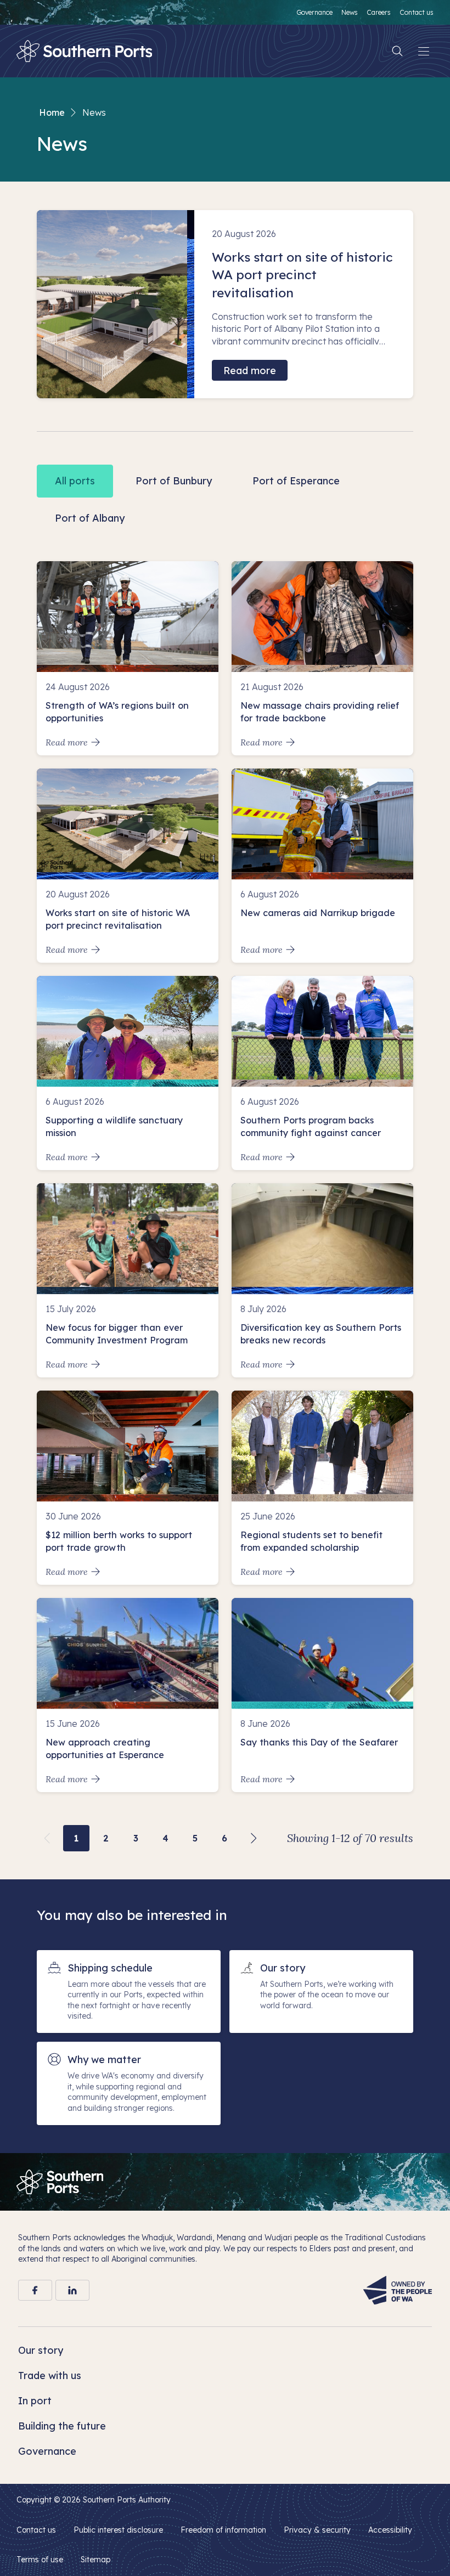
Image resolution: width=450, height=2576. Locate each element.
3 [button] (136, 1838)
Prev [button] (47, 1838)
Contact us (36, 2530)
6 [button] (224, 1838)
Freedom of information (223, 2530)
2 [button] (106, 1838)
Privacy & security (317, 2530)
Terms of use (40, 2560)
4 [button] (165, 1838)
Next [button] (254, 1838)
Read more (250, 371)
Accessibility (390, 2530)
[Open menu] (424, 51)
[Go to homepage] (60, 2182)
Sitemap (95, 2560)
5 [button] (195, 1838)
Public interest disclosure (118, 2530)
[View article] (128, 658)
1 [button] (76, 1838)
